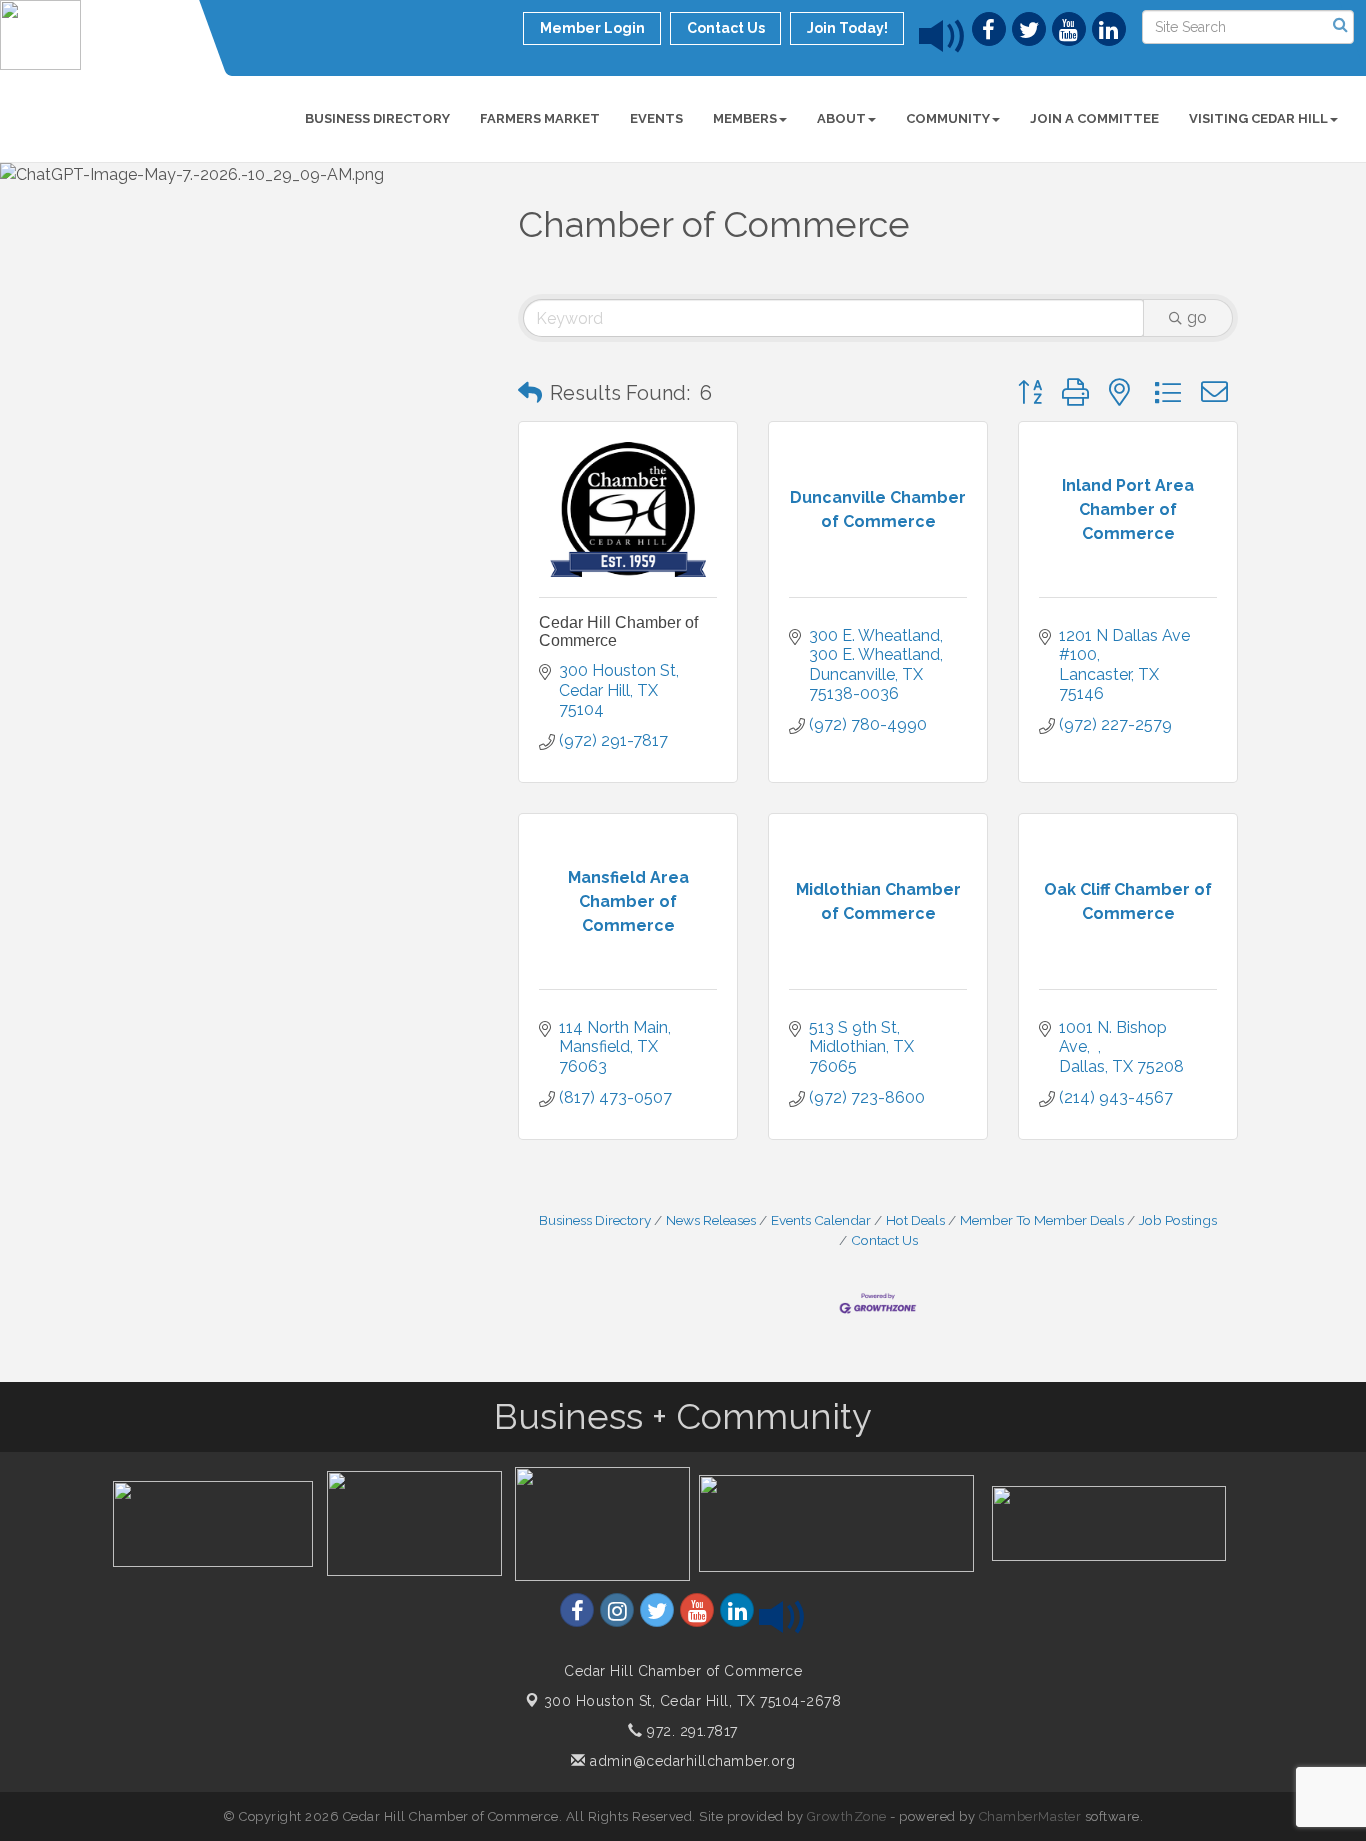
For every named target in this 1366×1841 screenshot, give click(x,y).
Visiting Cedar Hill (1258, 118)
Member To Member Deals (1042, 1220)
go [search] (1197, 317)
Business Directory (377, 118)
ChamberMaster (1030, 1816)
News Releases (711, 1220)
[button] (530, 393)
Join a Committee (1094, 118)
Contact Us (884, 1240)
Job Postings (1178, 1220)
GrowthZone (847, 1816)
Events (656, 118)
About (841, 118)
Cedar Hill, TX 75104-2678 (693, 1701)
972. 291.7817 (690, 1731)
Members (745, 118)
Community (948, 118)
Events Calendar (821, 1220)
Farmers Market (540, 118)
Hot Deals (915, 1220)
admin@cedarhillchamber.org (690, 1761)
